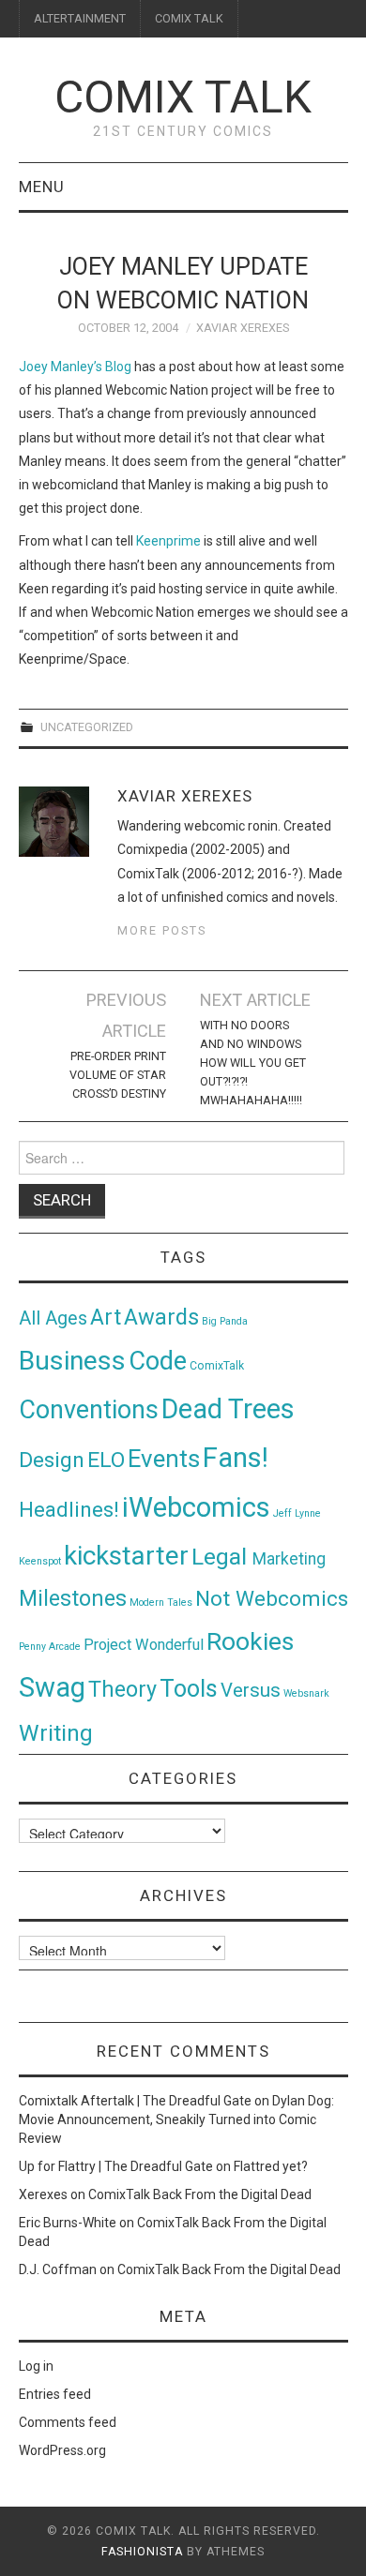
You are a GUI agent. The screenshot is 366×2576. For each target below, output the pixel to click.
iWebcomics (196, 1507)
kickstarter (126, 1556)
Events (164, 1459)
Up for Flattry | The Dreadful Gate (116, 2166)
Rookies (250, 1641)
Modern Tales (161, 1603)
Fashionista (142, 2552)
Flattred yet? (271, 2166)
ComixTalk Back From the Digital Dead (200, 2194)
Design (52, 1460)
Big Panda (225, 1321)
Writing (56, 1733)
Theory (122, 1689)
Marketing (289, 1559)
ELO (106, 1460)
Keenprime (168, 541)
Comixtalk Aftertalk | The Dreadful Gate (135, 2101)
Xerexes (43, 2194)
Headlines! (69, 1509)
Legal (222, 1557)
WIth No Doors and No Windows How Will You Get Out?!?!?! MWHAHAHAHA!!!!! (253, 1063)
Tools (189, 1689)
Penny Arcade (50, 1647)
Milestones (73, 1598)
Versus (251, 1690)
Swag (52, 1687)
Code (158, 1361)
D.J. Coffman (58, 2269)
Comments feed (68, 2422)
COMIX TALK (189, 18)
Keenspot (40, 1561)
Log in (36, 2366)
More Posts (162, 930)
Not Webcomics (272, 1599)
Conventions (89, 1410)
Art (106, 1318)
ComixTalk (217, 1366)
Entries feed (55, 2394)
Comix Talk (183, 97)
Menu (42, 187)
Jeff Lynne (297, 1513)
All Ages (53, 1318)
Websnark (306, 1693)
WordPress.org (62, 2450)
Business (72, 1361)
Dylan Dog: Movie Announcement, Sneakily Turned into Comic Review (176, 2119)
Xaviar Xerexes (243, 328)
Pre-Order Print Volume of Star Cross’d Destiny (118, 1075)
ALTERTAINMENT (80, 18)
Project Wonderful (144, 1645)
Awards (161, 1317)
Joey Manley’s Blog (75, 367)
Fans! (236, 1458)
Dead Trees (228, 1409)
